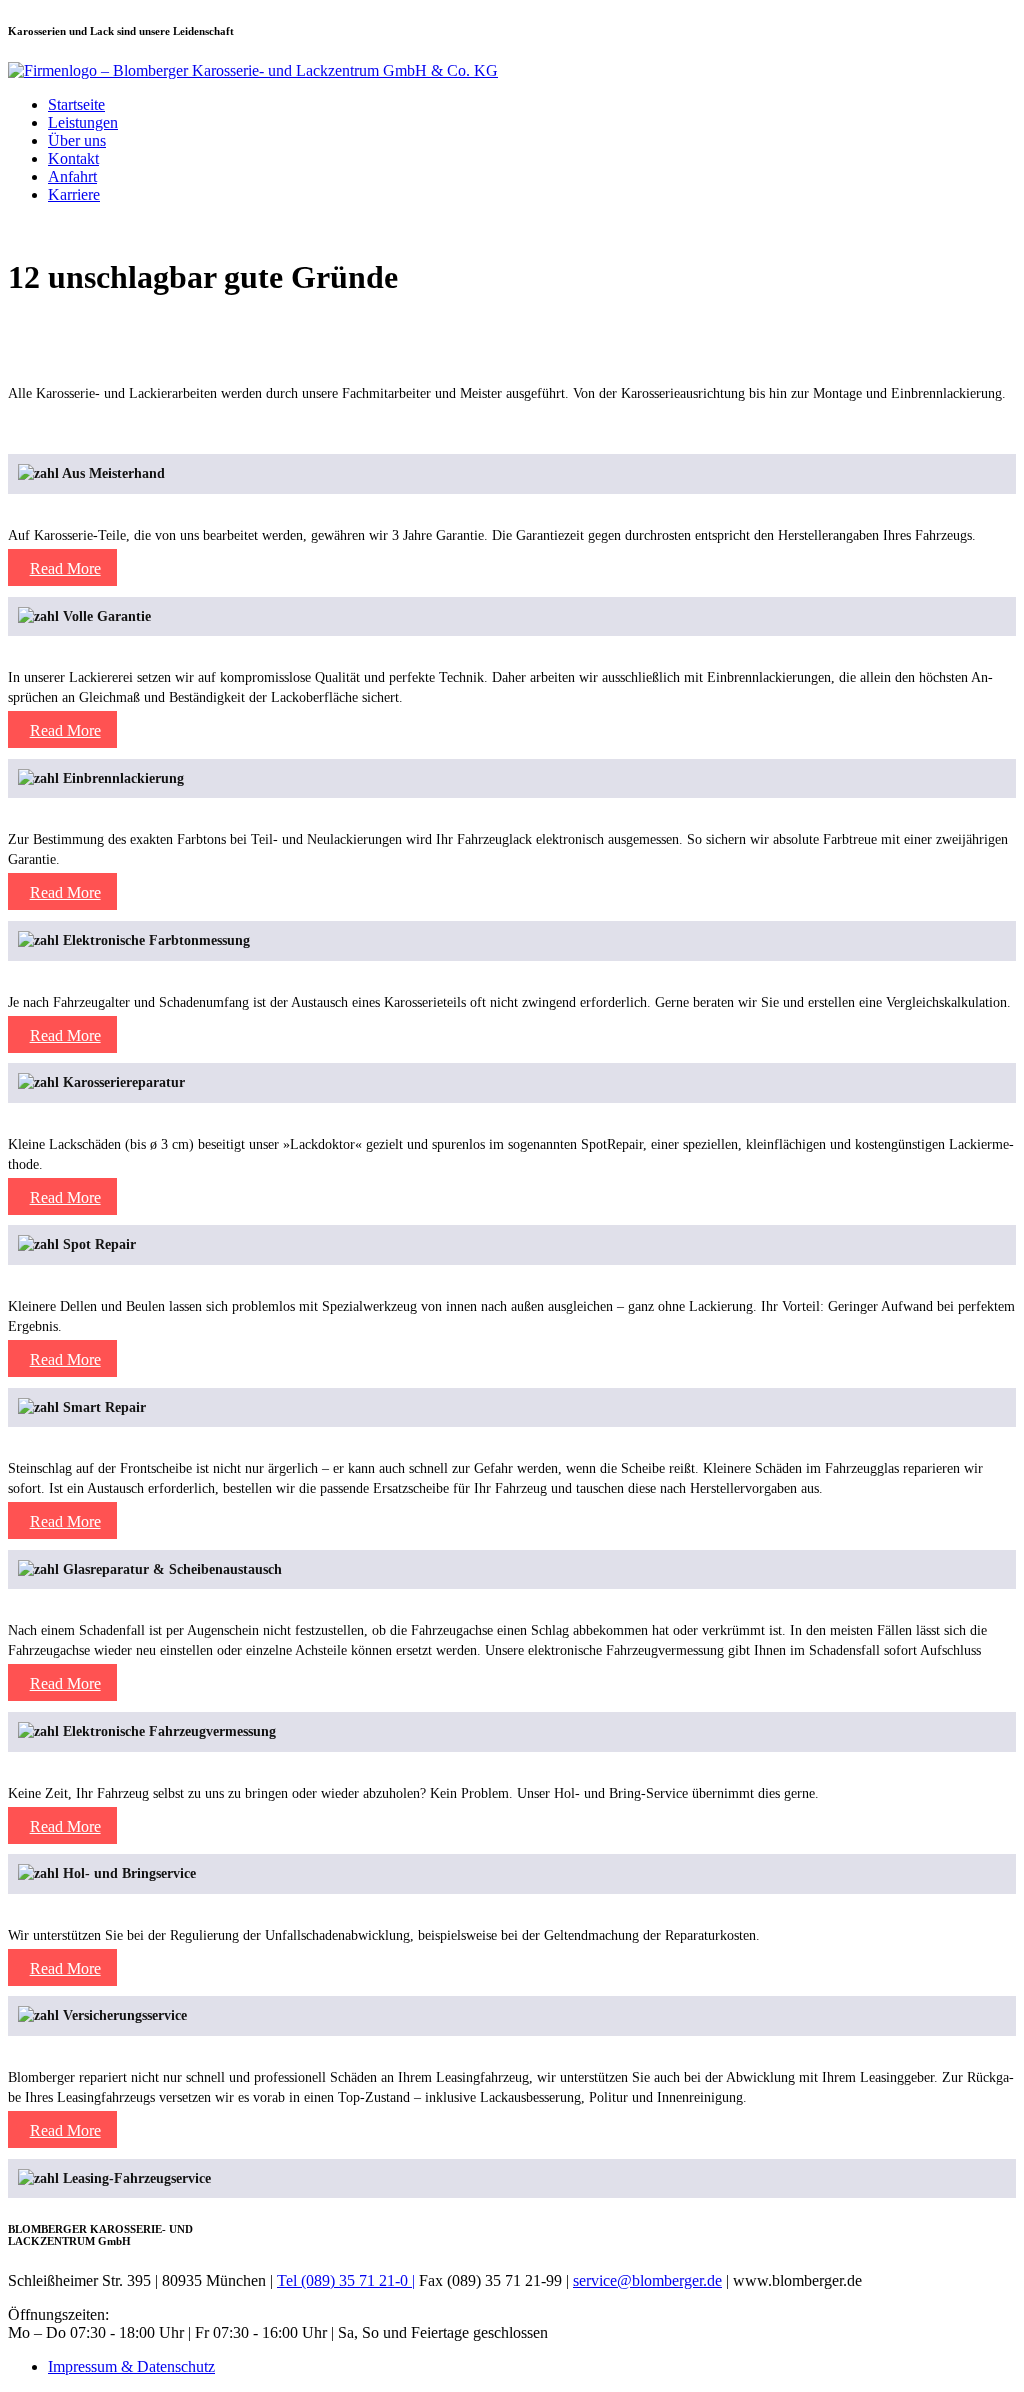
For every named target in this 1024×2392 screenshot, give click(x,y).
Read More (65, 426)
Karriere (74, 194)
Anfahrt (72, 176)
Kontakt (73, 158)
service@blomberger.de (647, 2280)
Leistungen (83, 122)
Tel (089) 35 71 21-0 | (346, 2280)
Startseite (76, 104)
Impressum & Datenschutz (131, 2366)
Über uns (77, 140)
